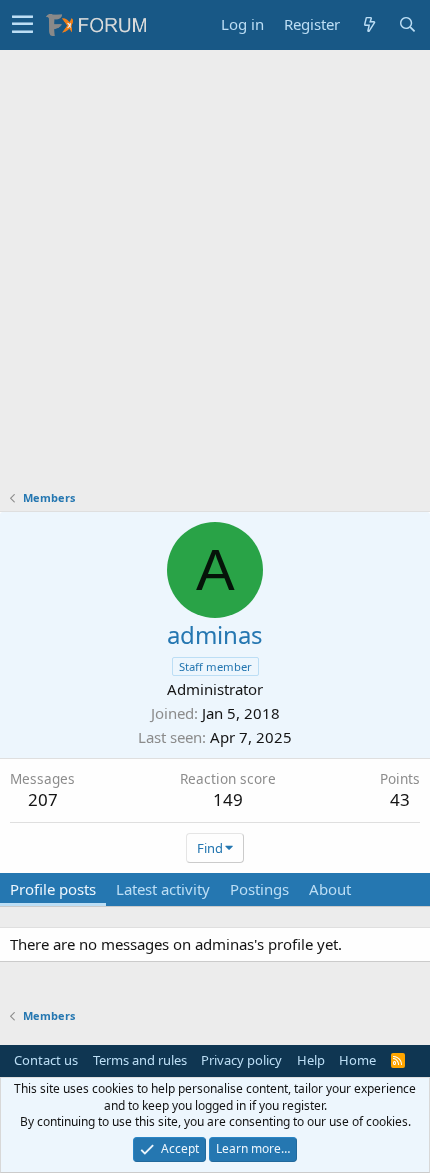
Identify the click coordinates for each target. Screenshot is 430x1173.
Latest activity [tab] (163, 889)
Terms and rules (140, 1060)
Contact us (46, 1060)
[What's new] (369, 24)
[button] (22, 25)
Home (357, 1060)
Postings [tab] (259, 889)
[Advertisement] (215, 275)
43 (400, 799)
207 (43, 799)
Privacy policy (241, 1060)
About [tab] (330, 889)
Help (311, 1060)
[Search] (407, 24)
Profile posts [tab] (53, 889)
